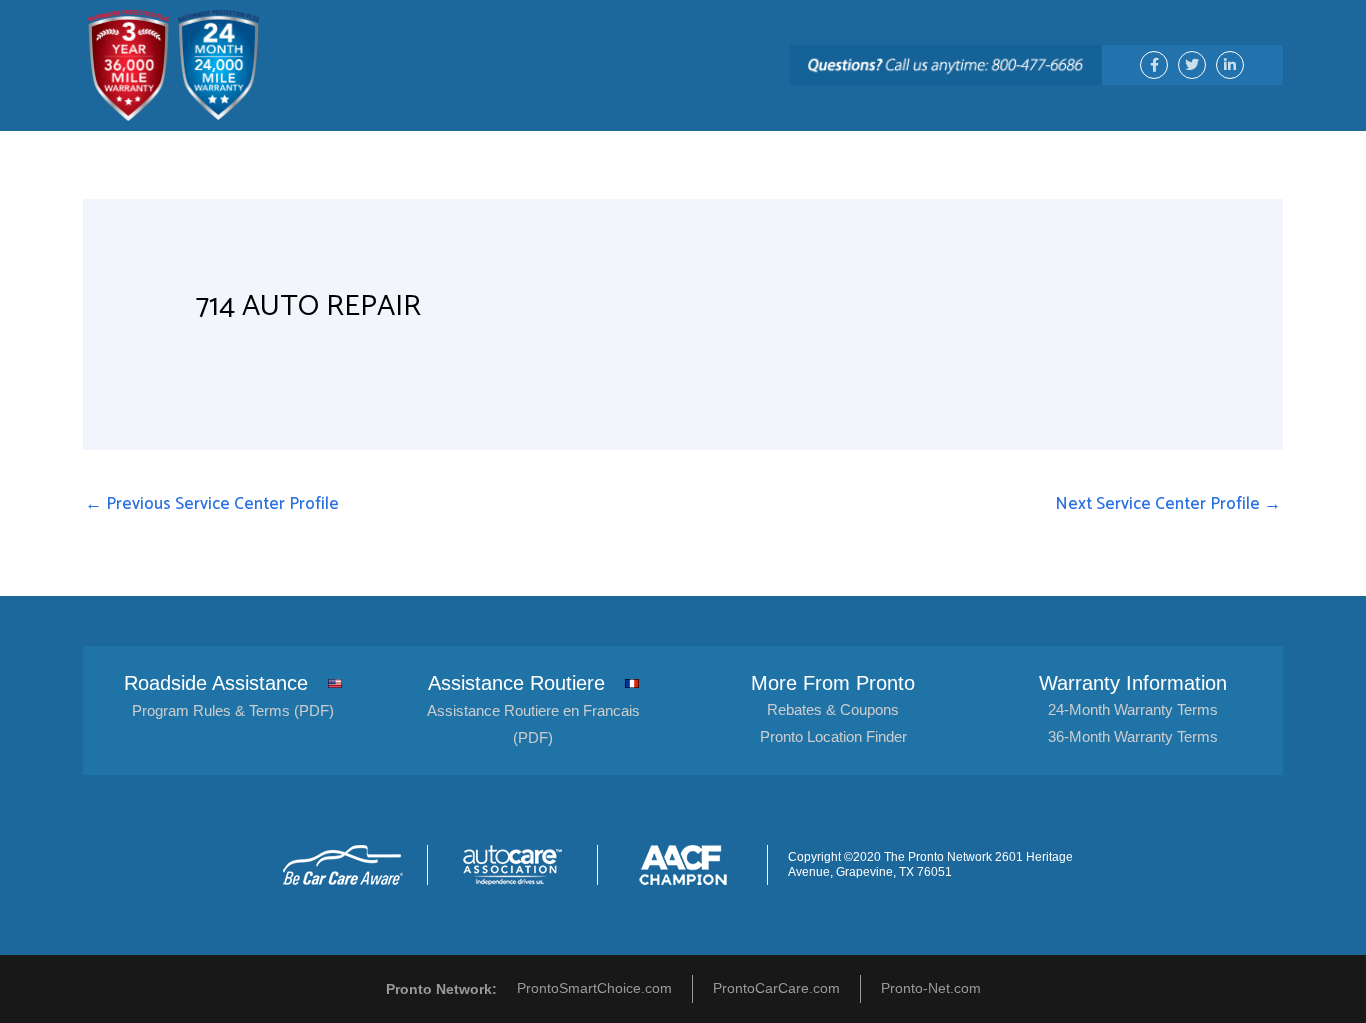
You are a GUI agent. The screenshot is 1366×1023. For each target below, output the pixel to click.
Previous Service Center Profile (212, 504)
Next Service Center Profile (1168, 504)
